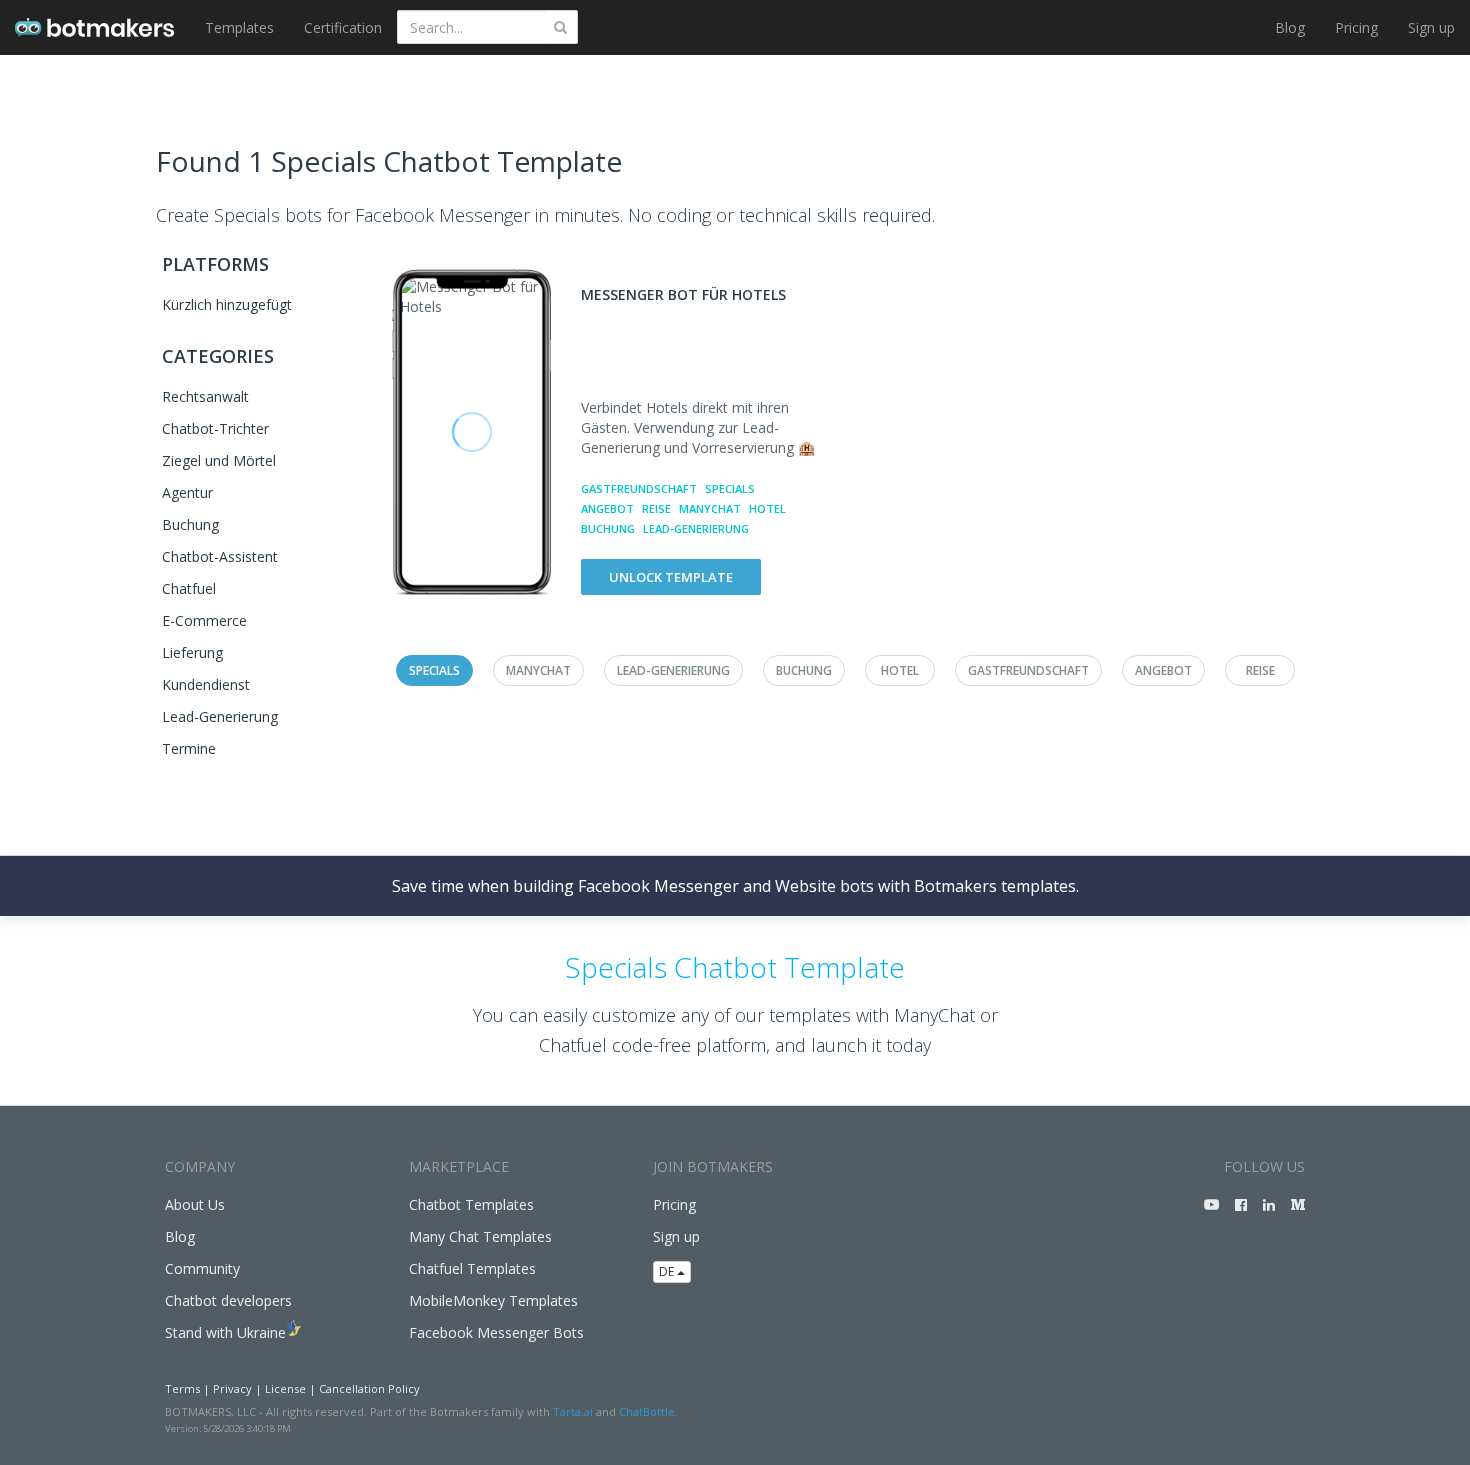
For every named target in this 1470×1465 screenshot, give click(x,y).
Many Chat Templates (480, 1236)
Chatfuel (189, 588)
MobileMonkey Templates (493, 1300)
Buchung (190, 524)
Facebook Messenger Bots (496, 1332)
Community (202, 1268)
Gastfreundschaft (639, 488)
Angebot (607, 508)
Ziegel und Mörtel (219, 460)
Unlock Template (671, 577)
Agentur (187, 492)
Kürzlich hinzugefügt (227, 304)
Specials (730, 488)
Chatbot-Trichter (215, 428)
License (285, 1388)
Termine (189, 748)
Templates (239, 27)
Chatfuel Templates (472, 1268)
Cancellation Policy (369, 1388)
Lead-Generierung (220, 716)
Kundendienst (206, 684)
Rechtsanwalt (205, 396)
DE (668, 1271)
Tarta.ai (573, 1411)
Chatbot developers (228, 1300)
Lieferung (192, 652)
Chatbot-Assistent (220, 556)
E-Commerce (204, 620)
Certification (343, 27)
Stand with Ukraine (225, 1332)
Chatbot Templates (471, 1204)
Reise (656, 508)
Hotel (767, 508)
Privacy (232, 1388)
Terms (182, 1388)
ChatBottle (647, 1411)
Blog (1290, 27)
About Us (195, 1204)
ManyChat (710, 508)
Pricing (1356, 27)
